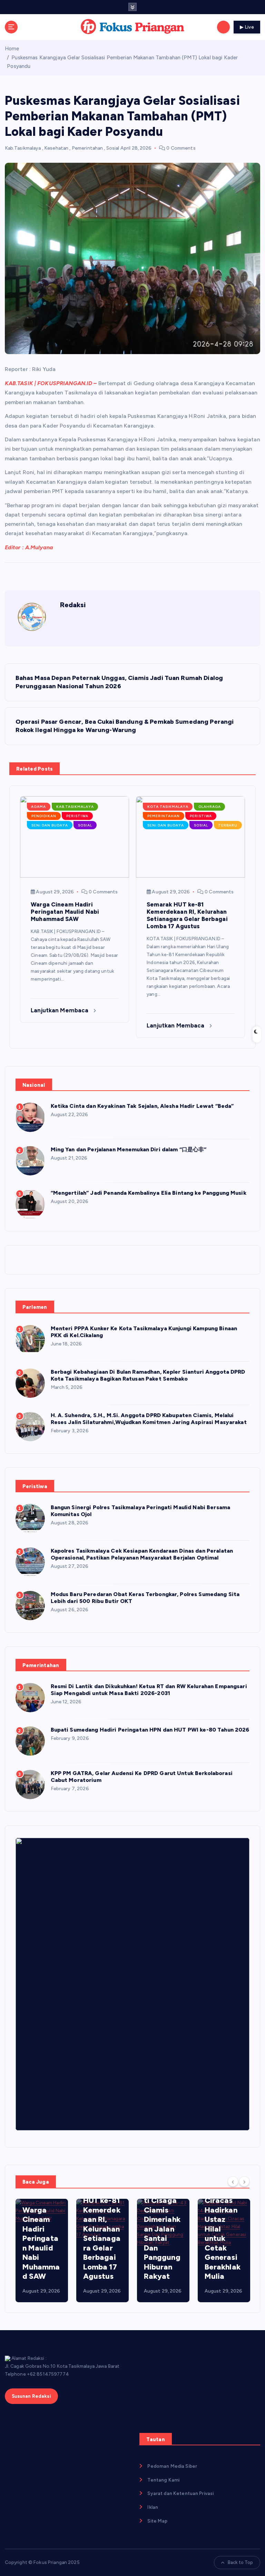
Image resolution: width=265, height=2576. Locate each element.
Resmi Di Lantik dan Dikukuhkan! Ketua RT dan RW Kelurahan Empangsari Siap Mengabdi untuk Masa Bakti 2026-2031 (149, 1690)
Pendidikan (44, 816)
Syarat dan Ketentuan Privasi (180, 2493)
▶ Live (247, 27)
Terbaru (228, 825)
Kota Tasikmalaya (168, 807)
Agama (38, 807)
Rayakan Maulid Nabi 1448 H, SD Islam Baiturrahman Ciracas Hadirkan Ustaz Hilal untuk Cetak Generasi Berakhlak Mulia (223, 2205)
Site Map (157, 2521)
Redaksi (73, 605)
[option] (42, 2251)
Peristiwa (77, 816)
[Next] (244, 2181)
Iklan (153, 2507)
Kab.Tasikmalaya (23, 148)
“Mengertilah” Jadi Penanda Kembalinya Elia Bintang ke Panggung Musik (149, 1193)
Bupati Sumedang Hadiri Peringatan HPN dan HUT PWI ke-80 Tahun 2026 (150, 1730)
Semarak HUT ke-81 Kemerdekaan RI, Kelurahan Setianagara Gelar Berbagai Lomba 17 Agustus (102, 2234)
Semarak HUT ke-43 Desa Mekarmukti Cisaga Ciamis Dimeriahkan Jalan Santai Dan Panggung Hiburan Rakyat (163, 2219)
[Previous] (233, 2181)
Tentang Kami (163, 2480)
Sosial (113, 148)
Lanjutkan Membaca (60, 1010)
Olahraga (210, 807)
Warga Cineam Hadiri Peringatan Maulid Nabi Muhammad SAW (41, 2243)
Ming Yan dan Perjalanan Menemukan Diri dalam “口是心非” (129, 1149)
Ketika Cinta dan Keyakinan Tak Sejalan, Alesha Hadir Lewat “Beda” (142, 1106)
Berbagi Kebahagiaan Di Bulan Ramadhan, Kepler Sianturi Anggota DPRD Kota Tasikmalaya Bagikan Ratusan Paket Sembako (148, 1375)
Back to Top (241, 2562)
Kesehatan (56, 148)
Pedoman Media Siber (172, 2466)
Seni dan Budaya (50, 825)
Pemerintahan (87, 148)
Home (12, 49)
